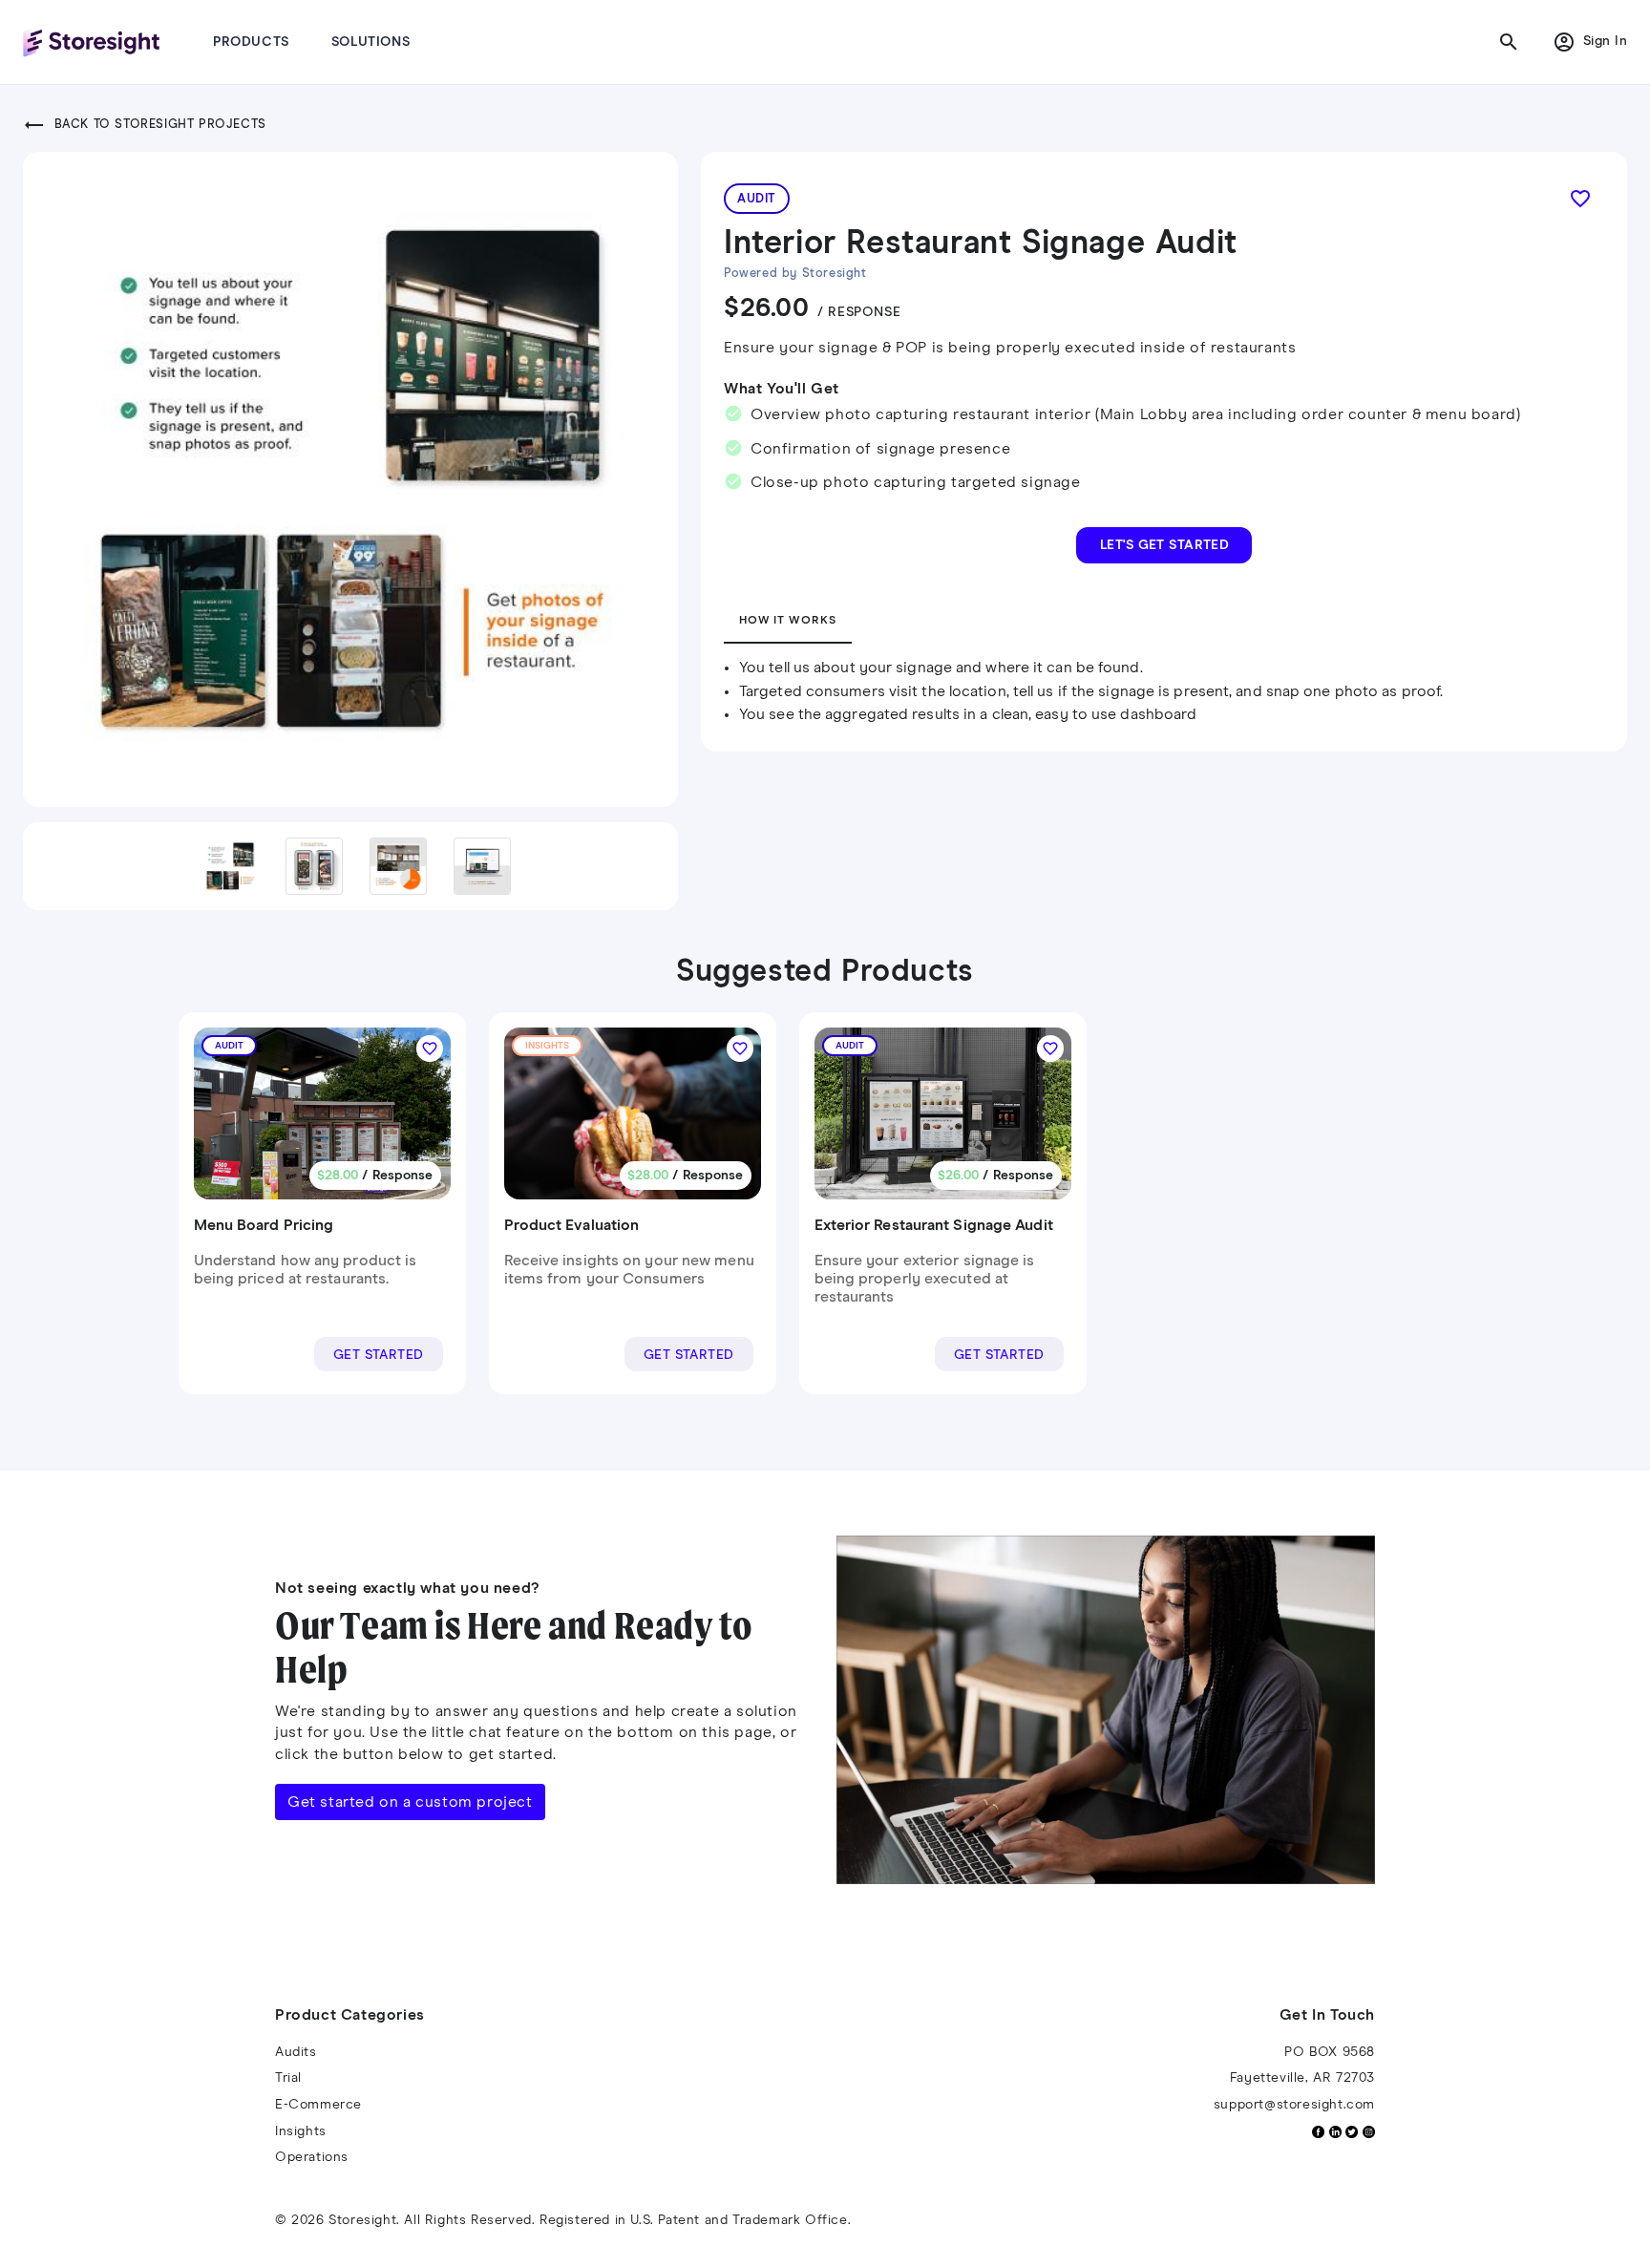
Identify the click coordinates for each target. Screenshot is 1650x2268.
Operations (312, 2157)
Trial (288, 2078)
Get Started (379, 1355)
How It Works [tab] (788, 621)
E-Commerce (318, 2105)
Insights (301, 2131)
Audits (296, 2052)
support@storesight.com (1294, 2105)
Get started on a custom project (410, 1802)
